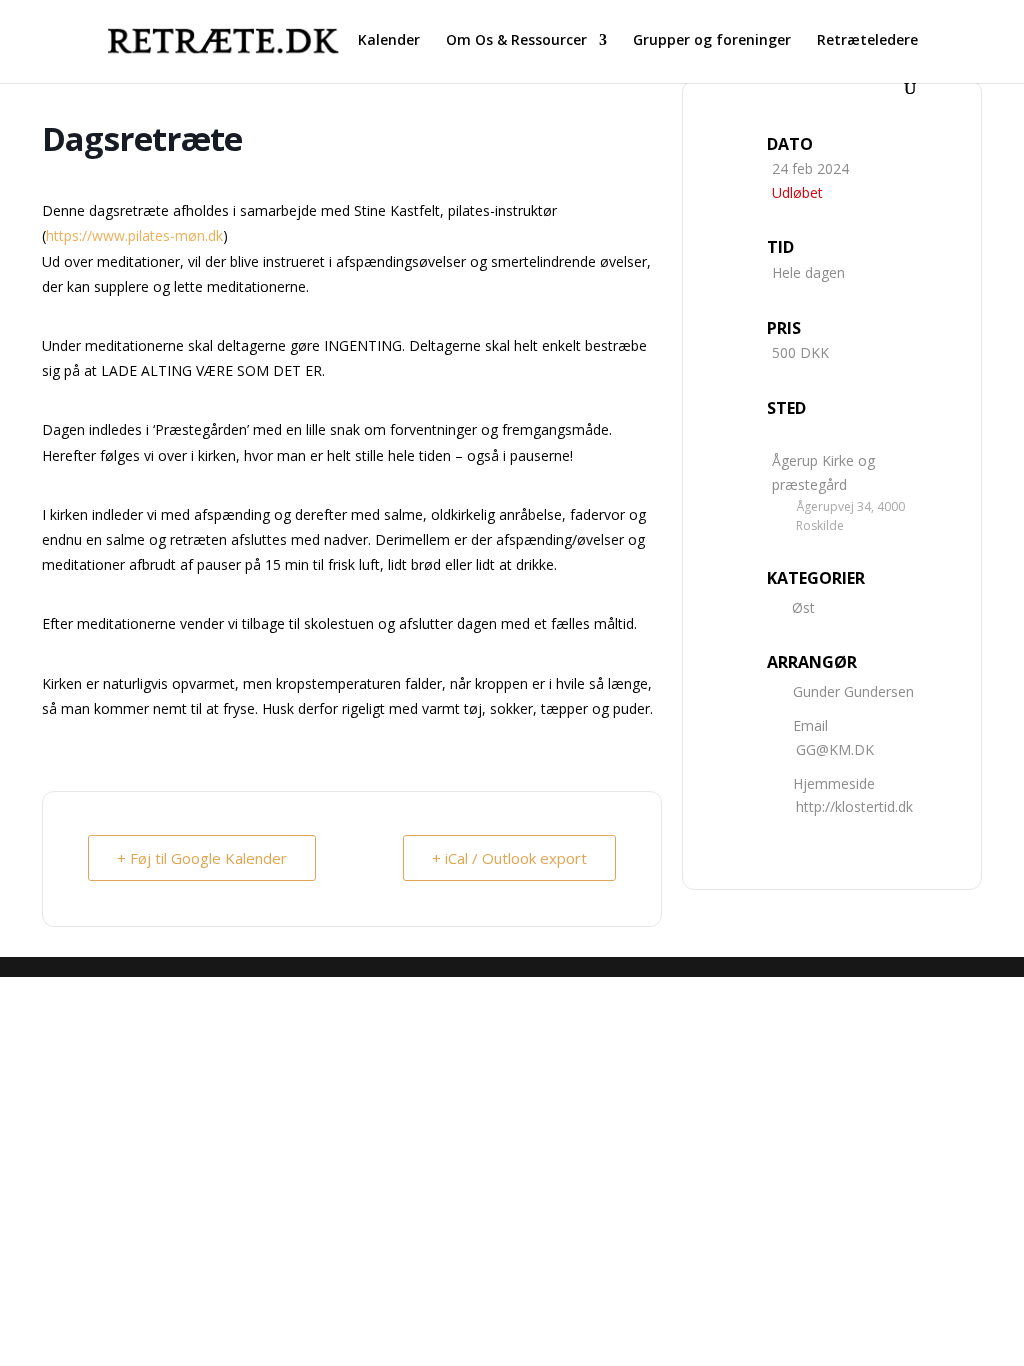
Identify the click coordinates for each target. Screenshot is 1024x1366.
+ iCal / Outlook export (509, 858)
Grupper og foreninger (712, 41)
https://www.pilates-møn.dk (134, 235)
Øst (803, 607)
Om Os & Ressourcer (516, 41)
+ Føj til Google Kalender (202, 858)
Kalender (389, 41)
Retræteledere (867, 41)
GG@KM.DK (835, 749)
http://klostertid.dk (854, 806)
